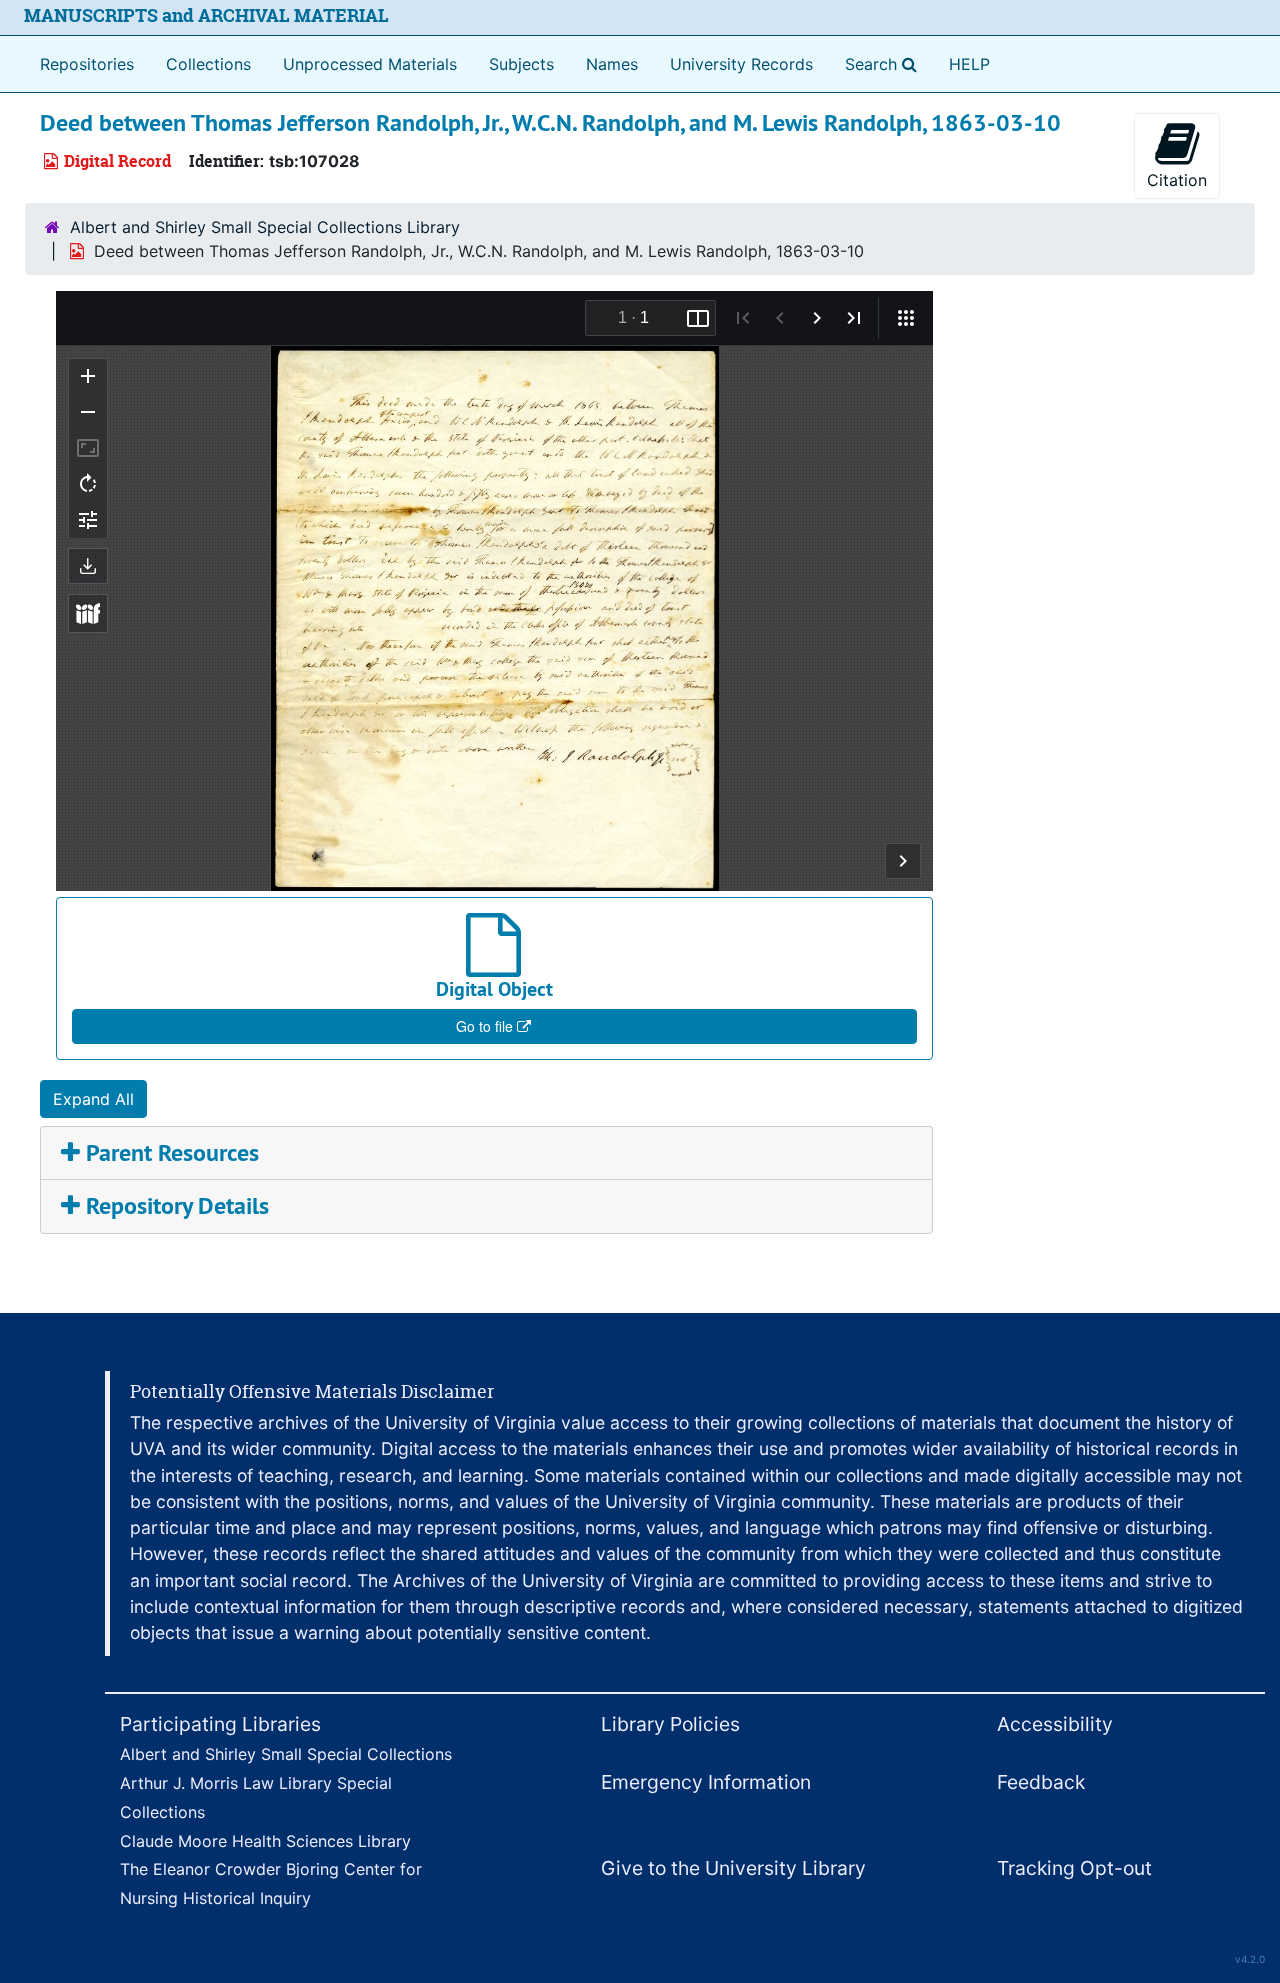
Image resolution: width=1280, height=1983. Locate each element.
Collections (208, 64)
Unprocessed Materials (370, 64)
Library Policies (670, 1724)
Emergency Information (706, 1782)
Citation (1177, 180)
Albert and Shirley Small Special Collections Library (265, 227)
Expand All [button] (93, 1099)
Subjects (521, 64)
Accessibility (1055, 1724)
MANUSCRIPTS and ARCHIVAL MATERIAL (206, 15)
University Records (741, 64)
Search (885, 63)
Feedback (1041, 1782)
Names (612, 64)
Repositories (87, 64)
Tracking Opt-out (1074, 1868)
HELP (969, 64)
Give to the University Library (733, 1868)
